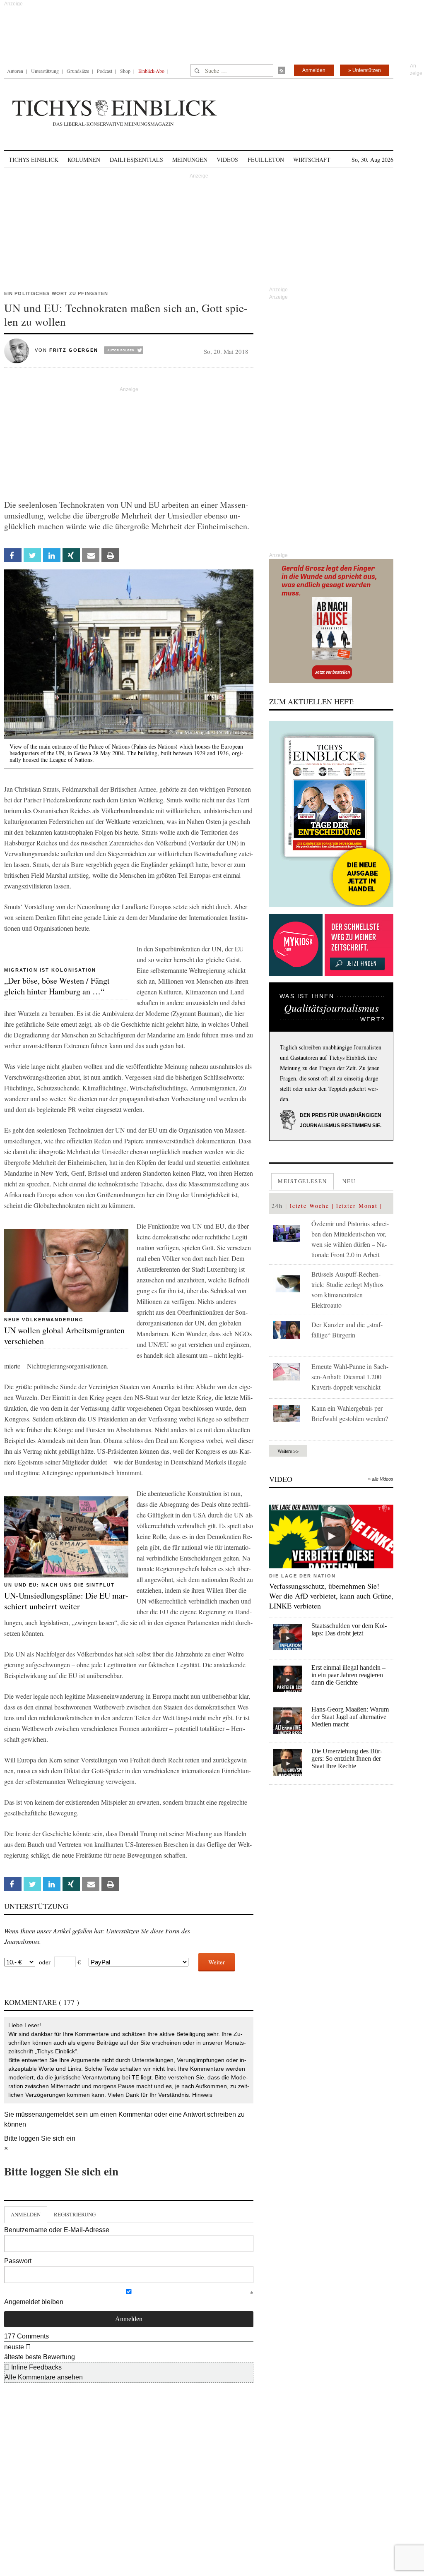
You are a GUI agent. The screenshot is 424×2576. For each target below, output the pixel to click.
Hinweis (202, 2095)
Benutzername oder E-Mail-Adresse (57, 2230)
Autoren (15, 71)
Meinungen (190, 160)
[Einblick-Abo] (331, 814)
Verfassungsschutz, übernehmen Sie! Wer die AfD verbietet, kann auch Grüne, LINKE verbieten (331, 1596)
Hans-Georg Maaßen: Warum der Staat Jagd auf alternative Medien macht (350, 1717)
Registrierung (75, 2214)
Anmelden (314, 70)
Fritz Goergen (74, 350)
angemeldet (56, 2114)
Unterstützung (45, 71)
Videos (227, 160)
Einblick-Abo (151, 71)
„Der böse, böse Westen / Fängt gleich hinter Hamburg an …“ (57, 986)
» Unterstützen (365, 70)
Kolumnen (84, 160)
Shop (125, 71)
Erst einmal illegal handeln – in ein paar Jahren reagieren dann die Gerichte (348, 1675)
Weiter (217, 1962)
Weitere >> (288, 1451)
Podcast (105, 71)
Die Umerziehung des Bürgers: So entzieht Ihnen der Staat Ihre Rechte (347, 1759)
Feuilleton (266, 160)
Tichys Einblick (34, 160)
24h (277, 1206)
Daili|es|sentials (136, 160)
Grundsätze (78, 71)
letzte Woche (310, 1206)
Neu (349, 1181)
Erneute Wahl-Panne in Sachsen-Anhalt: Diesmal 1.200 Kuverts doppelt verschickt (350, 1377)
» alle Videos (381, 1479)
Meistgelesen (302, 1181)
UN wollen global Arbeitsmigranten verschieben (64, 1336)
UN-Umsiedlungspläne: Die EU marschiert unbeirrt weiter (66, 1601)
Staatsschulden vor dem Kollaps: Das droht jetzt (349, 1629)
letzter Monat (357, 1206)
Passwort (18, 2261)
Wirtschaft (312, 160)
